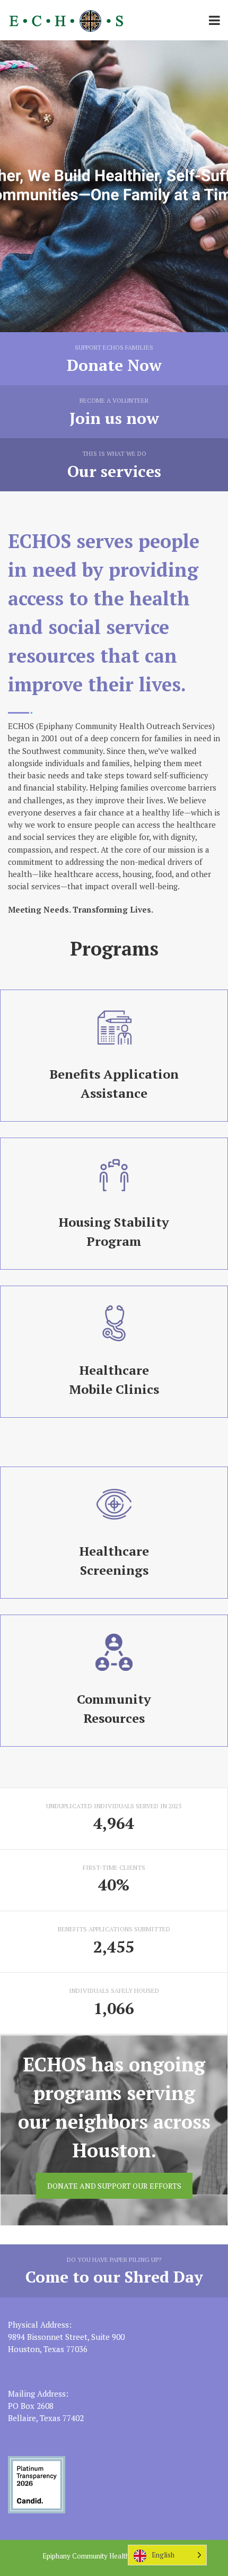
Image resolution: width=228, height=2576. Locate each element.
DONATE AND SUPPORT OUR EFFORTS (114, 2186)
